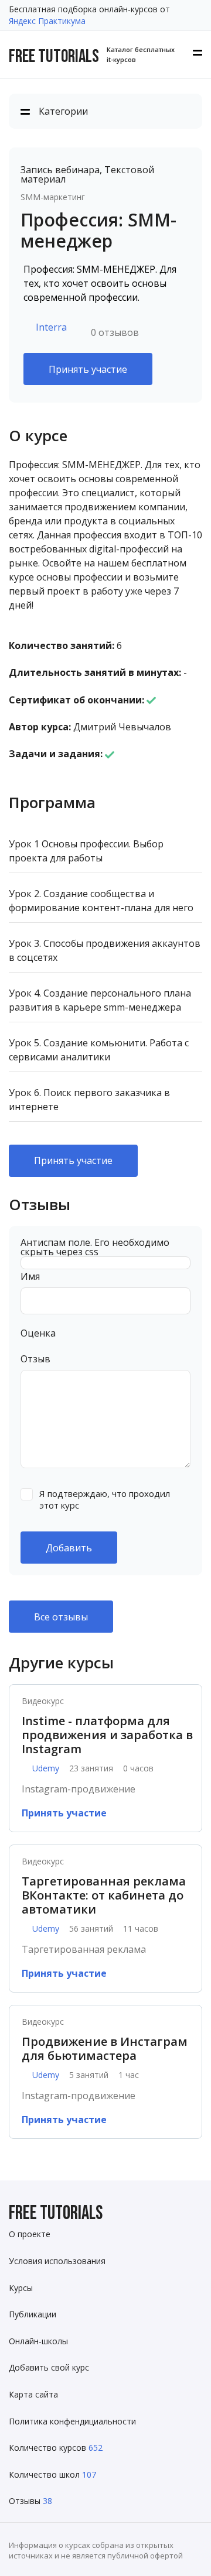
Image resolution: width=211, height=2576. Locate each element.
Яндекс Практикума (47, 21)
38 (47, 2501)
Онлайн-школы (38, 2341)
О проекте (30, 2234)
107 (89, 2474)
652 (96, 2448)
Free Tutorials (56, 2213)
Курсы (21, 2288)
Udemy (46, 1768)
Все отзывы (61, 1617)
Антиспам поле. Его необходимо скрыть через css (95, 1247)
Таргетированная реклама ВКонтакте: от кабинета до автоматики (104, 1895)
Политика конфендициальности (72, 2421)
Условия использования (57, 2261)
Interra (51, 327)
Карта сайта (33, 2394)
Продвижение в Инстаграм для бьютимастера (105, 2049)
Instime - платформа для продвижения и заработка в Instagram (107, 1735)
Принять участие (88, 369)
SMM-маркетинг (53, 197)
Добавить (69, 1548)
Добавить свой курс (49, 2367)
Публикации (33, 2314)
